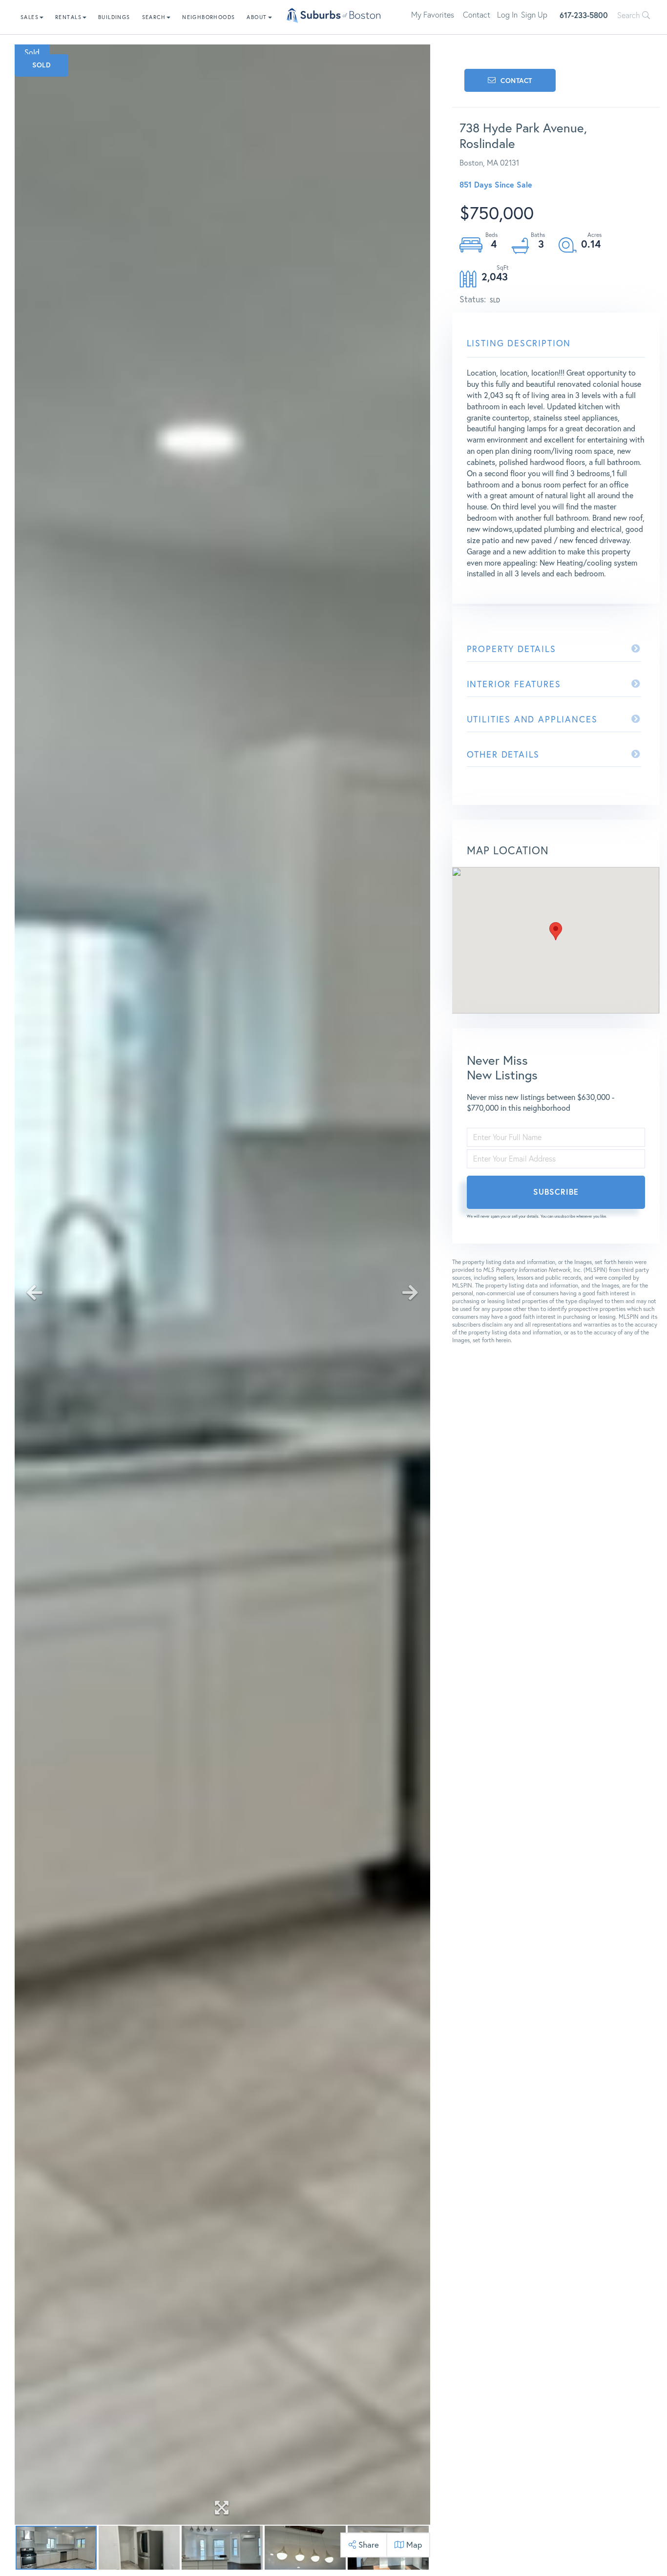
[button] (556, 931)
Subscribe (556, 1192)
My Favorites (433, 15)
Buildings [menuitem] (114, 17)
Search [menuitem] (154, 17)
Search (630, 15)
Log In (507, 15)
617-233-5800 (584, 15)
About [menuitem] (257, 17)
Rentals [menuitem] (68, 17)
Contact (477, 15)
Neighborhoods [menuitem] (208, 17)
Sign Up (534, 15)
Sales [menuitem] (30, 17)
